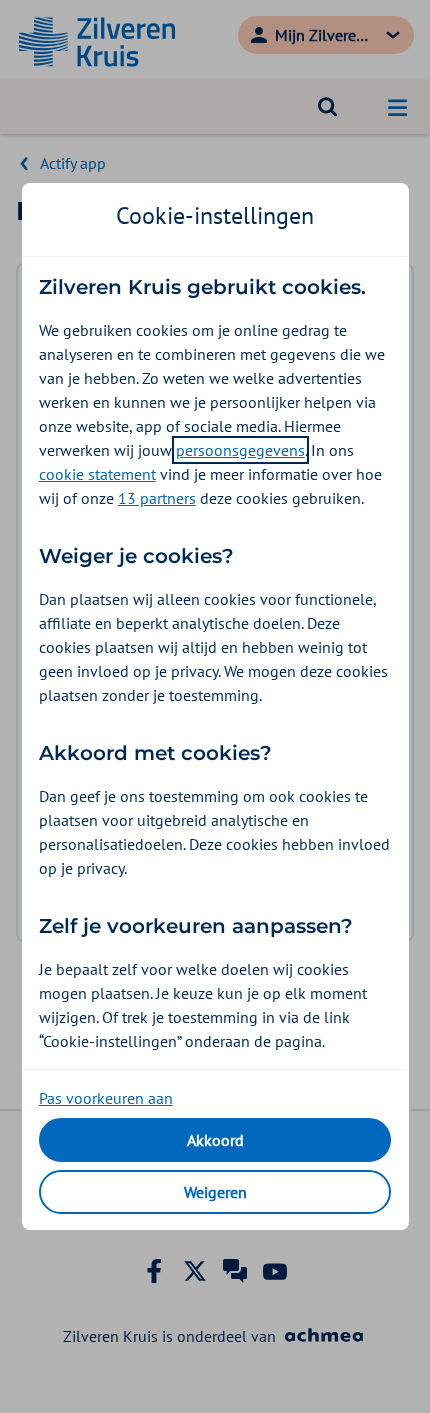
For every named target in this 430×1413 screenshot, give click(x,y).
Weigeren (215, 1192)
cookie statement (97, 474)
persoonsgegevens (240, 450)
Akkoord (215, 1140)
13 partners (157, 498)
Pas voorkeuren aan (106, 1098)
